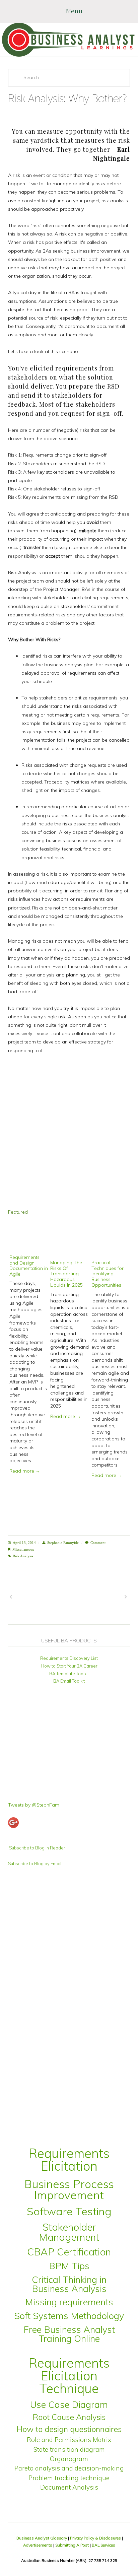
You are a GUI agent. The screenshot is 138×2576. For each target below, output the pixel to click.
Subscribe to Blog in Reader (37, 1848)
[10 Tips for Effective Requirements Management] (38, 1597)
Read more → (25, 1471)
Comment (98, 1543)
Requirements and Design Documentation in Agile (29, 1266)
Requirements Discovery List (69, 1658)
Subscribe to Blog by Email (35, 1863)
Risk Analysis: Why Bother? (67, 98)
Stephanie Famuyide (63, 1543)
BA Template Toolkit (69, 1674)
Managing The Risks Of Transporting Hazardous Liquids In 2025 (66, 1274)
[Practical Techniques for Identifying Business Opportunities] (111, 1241)
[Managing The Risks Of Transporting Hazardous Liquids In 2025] (70, 1241)
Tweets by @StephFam (34, 1805)
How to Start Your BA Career (69, 1666)
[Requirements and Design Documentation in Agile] (29, 1239)
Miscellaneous (23, 1549)
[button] (119, 1212)
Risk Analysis (23, 1556)
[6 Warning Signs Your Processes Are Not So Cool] (99, 1597)
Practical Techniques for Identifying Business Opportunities (108, 1274)
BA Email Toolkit (69, 1681)
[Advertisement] (69, 1132)
